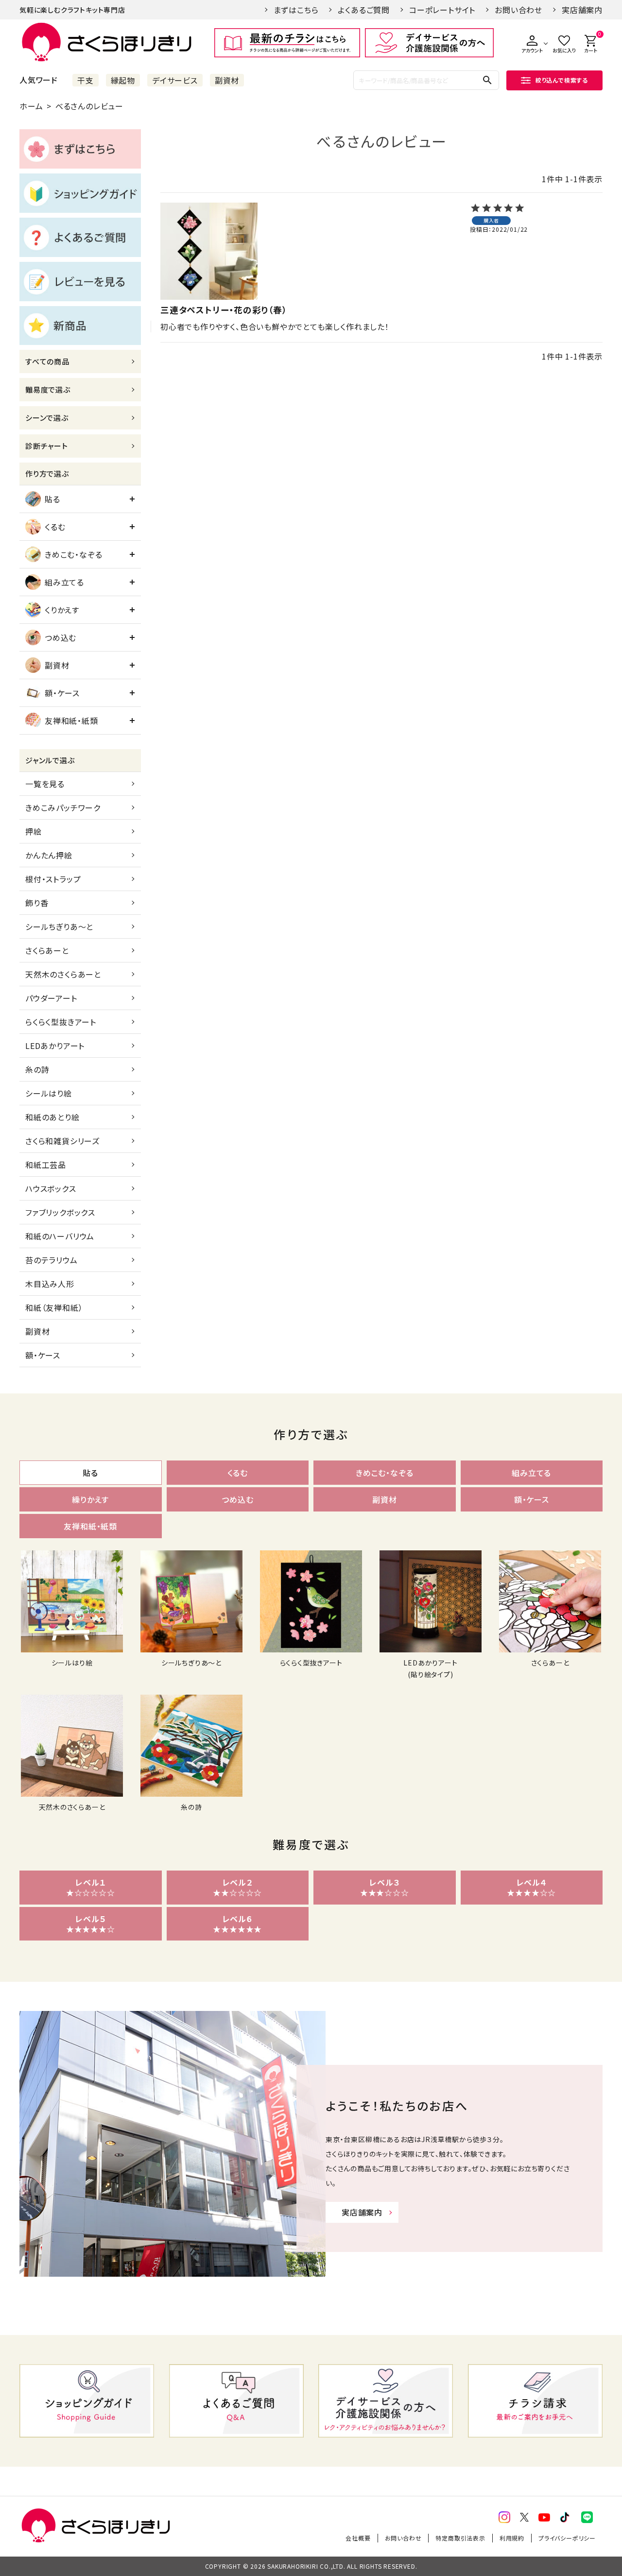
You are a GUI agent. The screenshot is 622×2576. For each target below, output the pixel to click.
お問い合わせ (518, 10)
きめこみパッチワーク (63, 807)
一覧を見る (45, 784)
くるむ (55, 527)
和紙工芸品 (46, 1165)
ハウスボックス (51, 1188)
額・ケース (62, 693)
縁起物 (123, 80)
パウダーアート (51, 998)
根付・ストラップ (53, 879)
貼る (52, 499)
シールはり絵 (49, 1093)
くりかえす (62, 610)
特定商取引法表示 (460, 2538)
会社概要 (358, 2538)
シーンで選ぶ (47, 418)
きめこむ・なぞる (73, 554)
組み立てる (64, 582)
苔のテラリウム (52, 1260)
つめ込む (60, 637)
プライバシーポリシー (567, 2538)
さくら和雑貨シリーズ (62, 1141)
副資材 (227, 80)
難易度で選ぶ (48, 389)
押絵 (34, 831)
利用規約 (512, 2538)
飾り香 (37, 903)
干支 (86, 80)
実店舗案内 (582, 10)
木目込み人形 (50, 1284)
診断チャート (47, 446)
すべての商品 (47, 361)
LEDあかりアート (55, 1046)
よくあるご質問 (364, 10)
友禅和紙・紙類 (71, 721)
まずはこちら (296, 10)
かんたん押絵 (49, 855)
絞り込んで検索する (562, 80)
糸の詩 (37, 1069)
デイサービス (175, 80)
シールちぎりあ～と (59, 927)
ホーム (31, 106)
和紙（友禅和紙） (54, 1307)
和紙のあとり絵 (52, 1117)
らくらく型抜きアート (61, 1022)
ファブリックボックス (60, 1212)
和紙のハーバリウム (60, 1236)
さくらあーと (47, 950)
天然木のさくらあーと (63, 974)
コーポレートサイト (442, 10)
